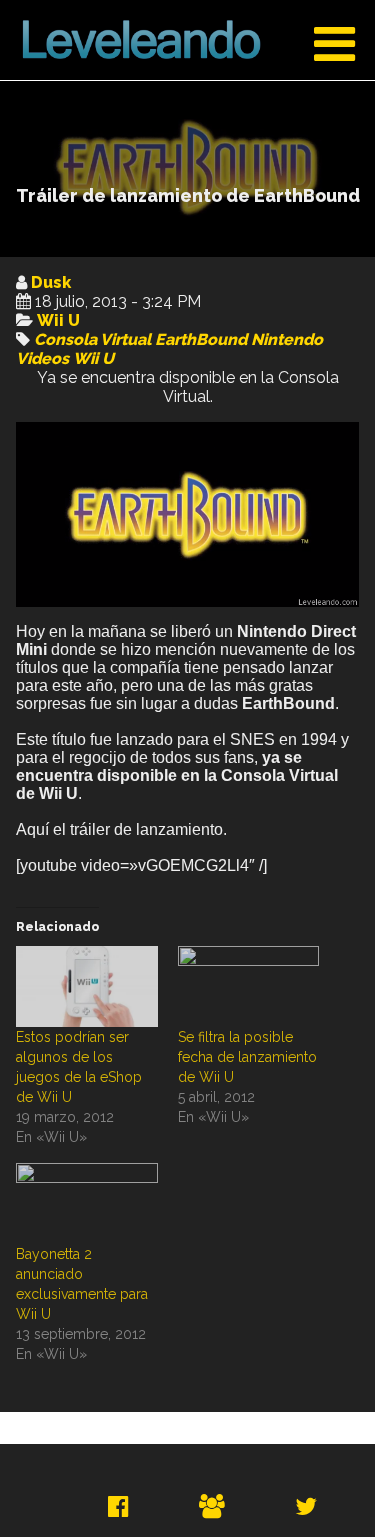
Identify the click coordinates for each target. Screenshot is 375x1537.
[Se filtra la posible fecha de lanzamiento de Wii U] (249, 986)
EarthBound (201, 339)
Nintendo (287, 339)
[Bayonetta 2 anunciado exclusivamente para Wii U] (87, 1203)
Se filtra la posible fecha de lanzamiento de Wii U (247, 1057)
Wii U (58, 320)
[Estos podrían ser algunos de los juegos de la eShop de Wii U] (87, 986)
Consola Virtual (92, 339)
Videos (42, 358)
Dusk (51, 282)
